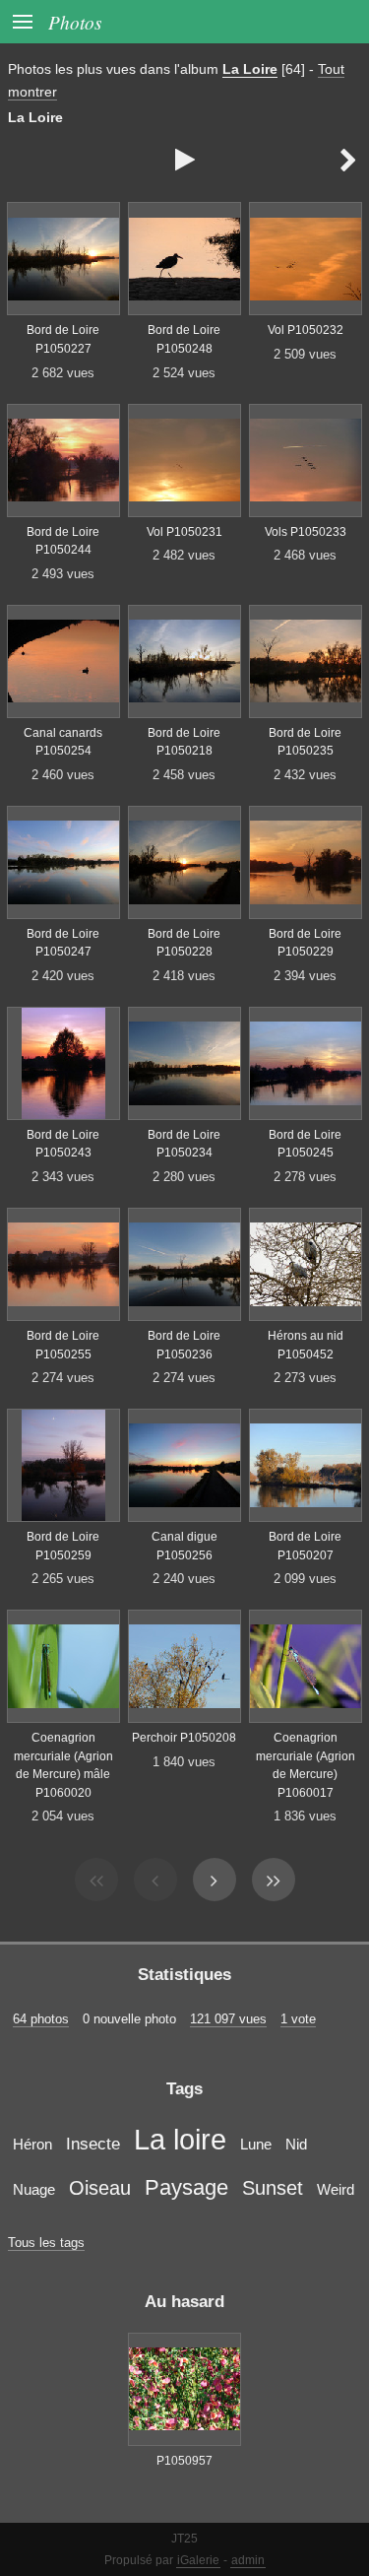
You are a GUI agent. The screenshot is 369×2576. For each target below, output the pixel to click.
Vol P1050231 (184, 532)
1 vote (298, 2019)
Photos (75, 22)
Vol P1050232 (306, 330)
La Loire (250, 69)
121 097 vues (228, 2019)
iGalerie (198, 2560)
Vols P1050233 (306, 532)
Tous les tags (46, 2243)
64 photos (41, 2019)
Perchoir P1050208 (184, 1738)
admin (248, 2560)
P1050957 (184, 2461)
